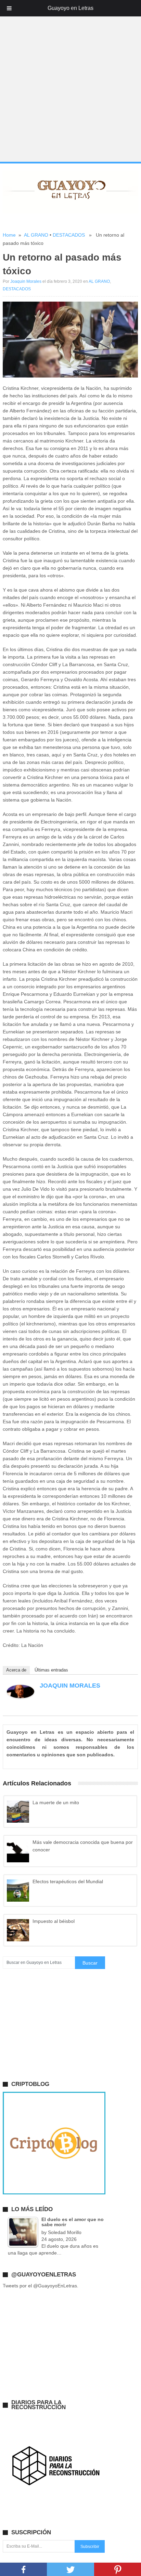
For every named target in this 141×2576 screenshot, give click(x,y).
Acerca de (16, 1670)
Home (9, 235)
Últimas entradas (51, 1670)
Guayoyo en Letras (70, 8)
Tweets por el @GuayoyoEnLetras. (41, 2286)
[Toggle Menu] (9, 8)
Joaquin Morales (26, 281)
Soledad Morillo (65, 2232)
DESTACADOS (69, 235)
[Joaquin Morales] (21, 1696)
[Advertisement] (70, 89)
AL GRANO (36, 235)
